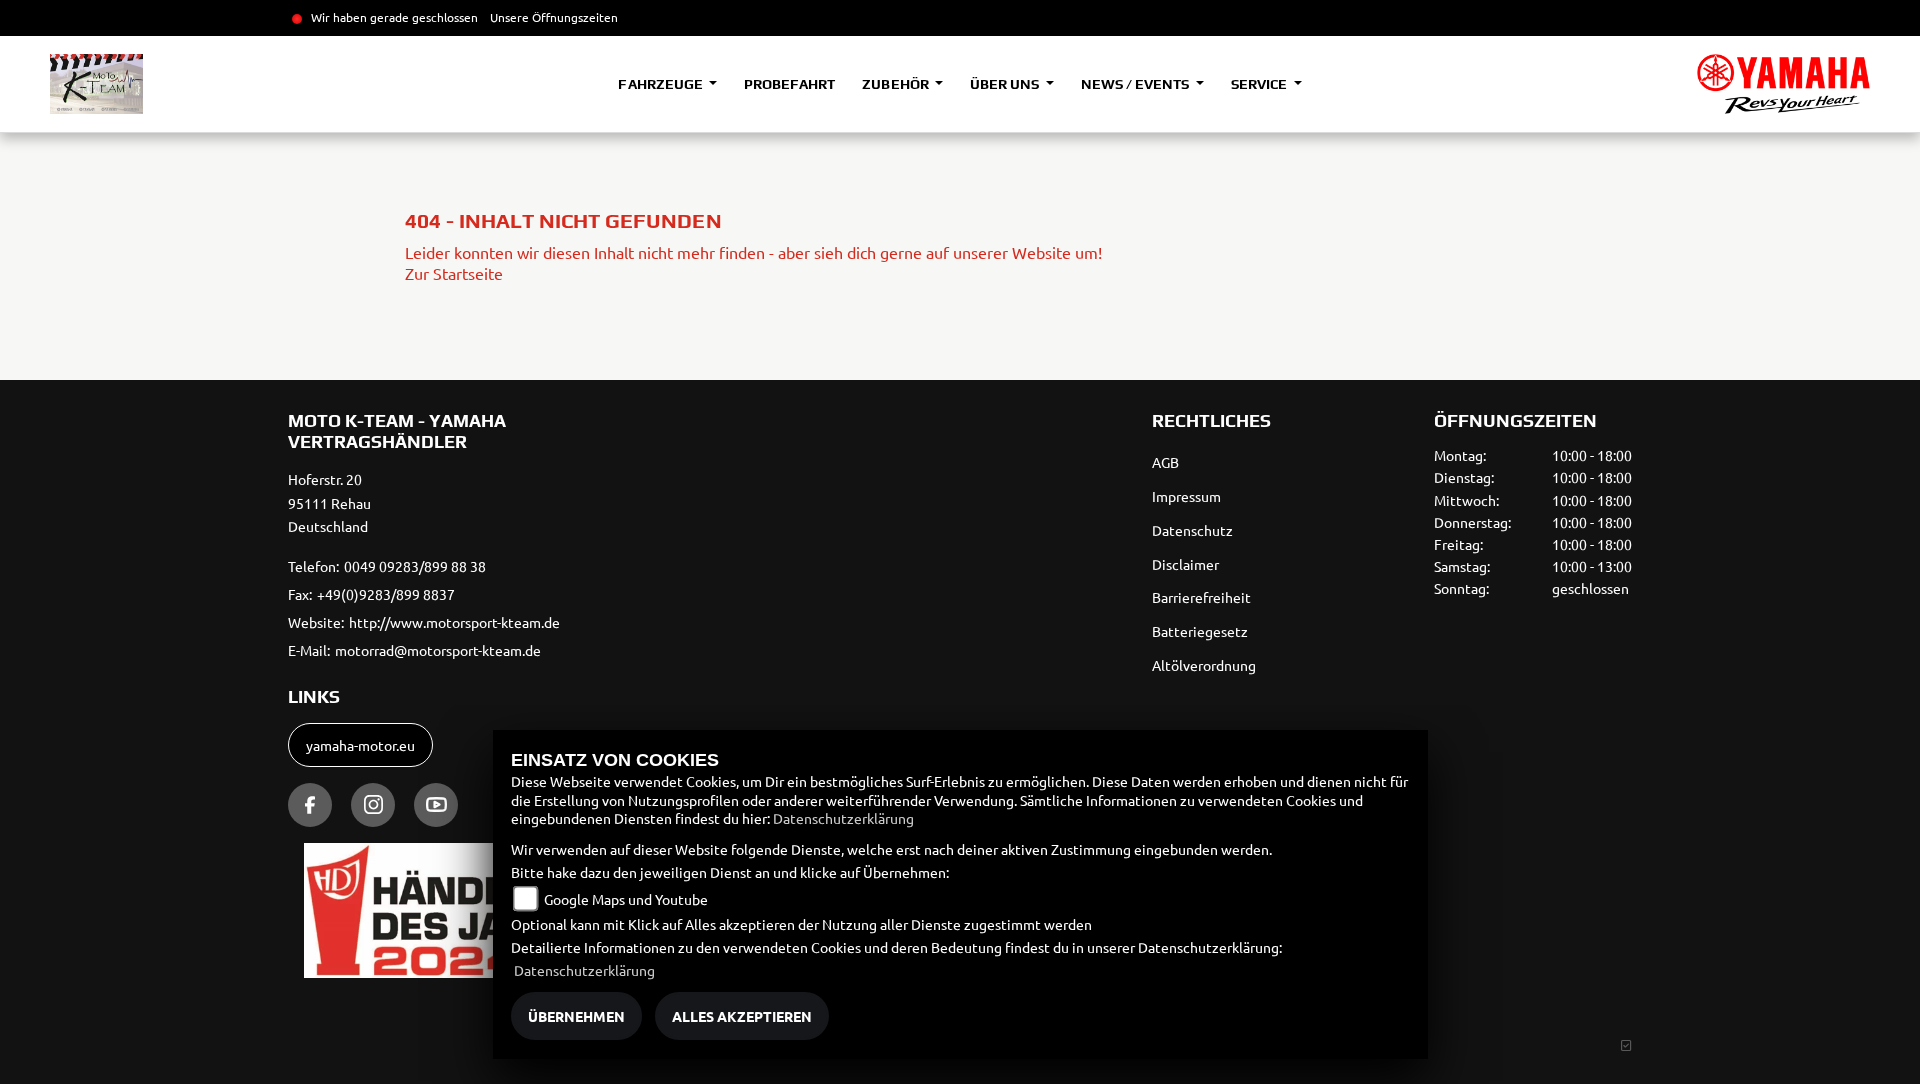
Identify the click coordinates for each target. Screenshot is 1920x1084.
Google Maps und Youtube (626, 899)
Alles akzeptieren (742, 1016)
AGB (1165, 462)
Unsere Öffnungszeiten (554, 17)
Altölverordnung (1204, 665)
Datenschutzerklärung (843, 818)
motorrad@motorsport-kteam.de (438, 650)
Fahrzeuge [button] (661, 84)
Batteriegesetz (1200, 631)
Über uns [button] (1006, 84)
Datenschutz (1192, 530)
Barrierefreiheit (1201, 597)
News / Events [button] (1136, 84)
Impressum (1186, 496)
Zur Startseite (454, 273)
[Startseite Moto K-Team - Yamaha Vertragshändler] (1783, 84)
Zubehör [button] (896, 84)
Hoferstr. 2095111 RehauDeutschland (329, 503)
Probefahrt (789, 84)
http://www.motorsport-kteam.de (454, 622)
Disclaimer (1185, 564)
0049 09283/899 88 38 (415, 566)
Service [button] (1260, 84)
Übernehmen (576, 1016)
